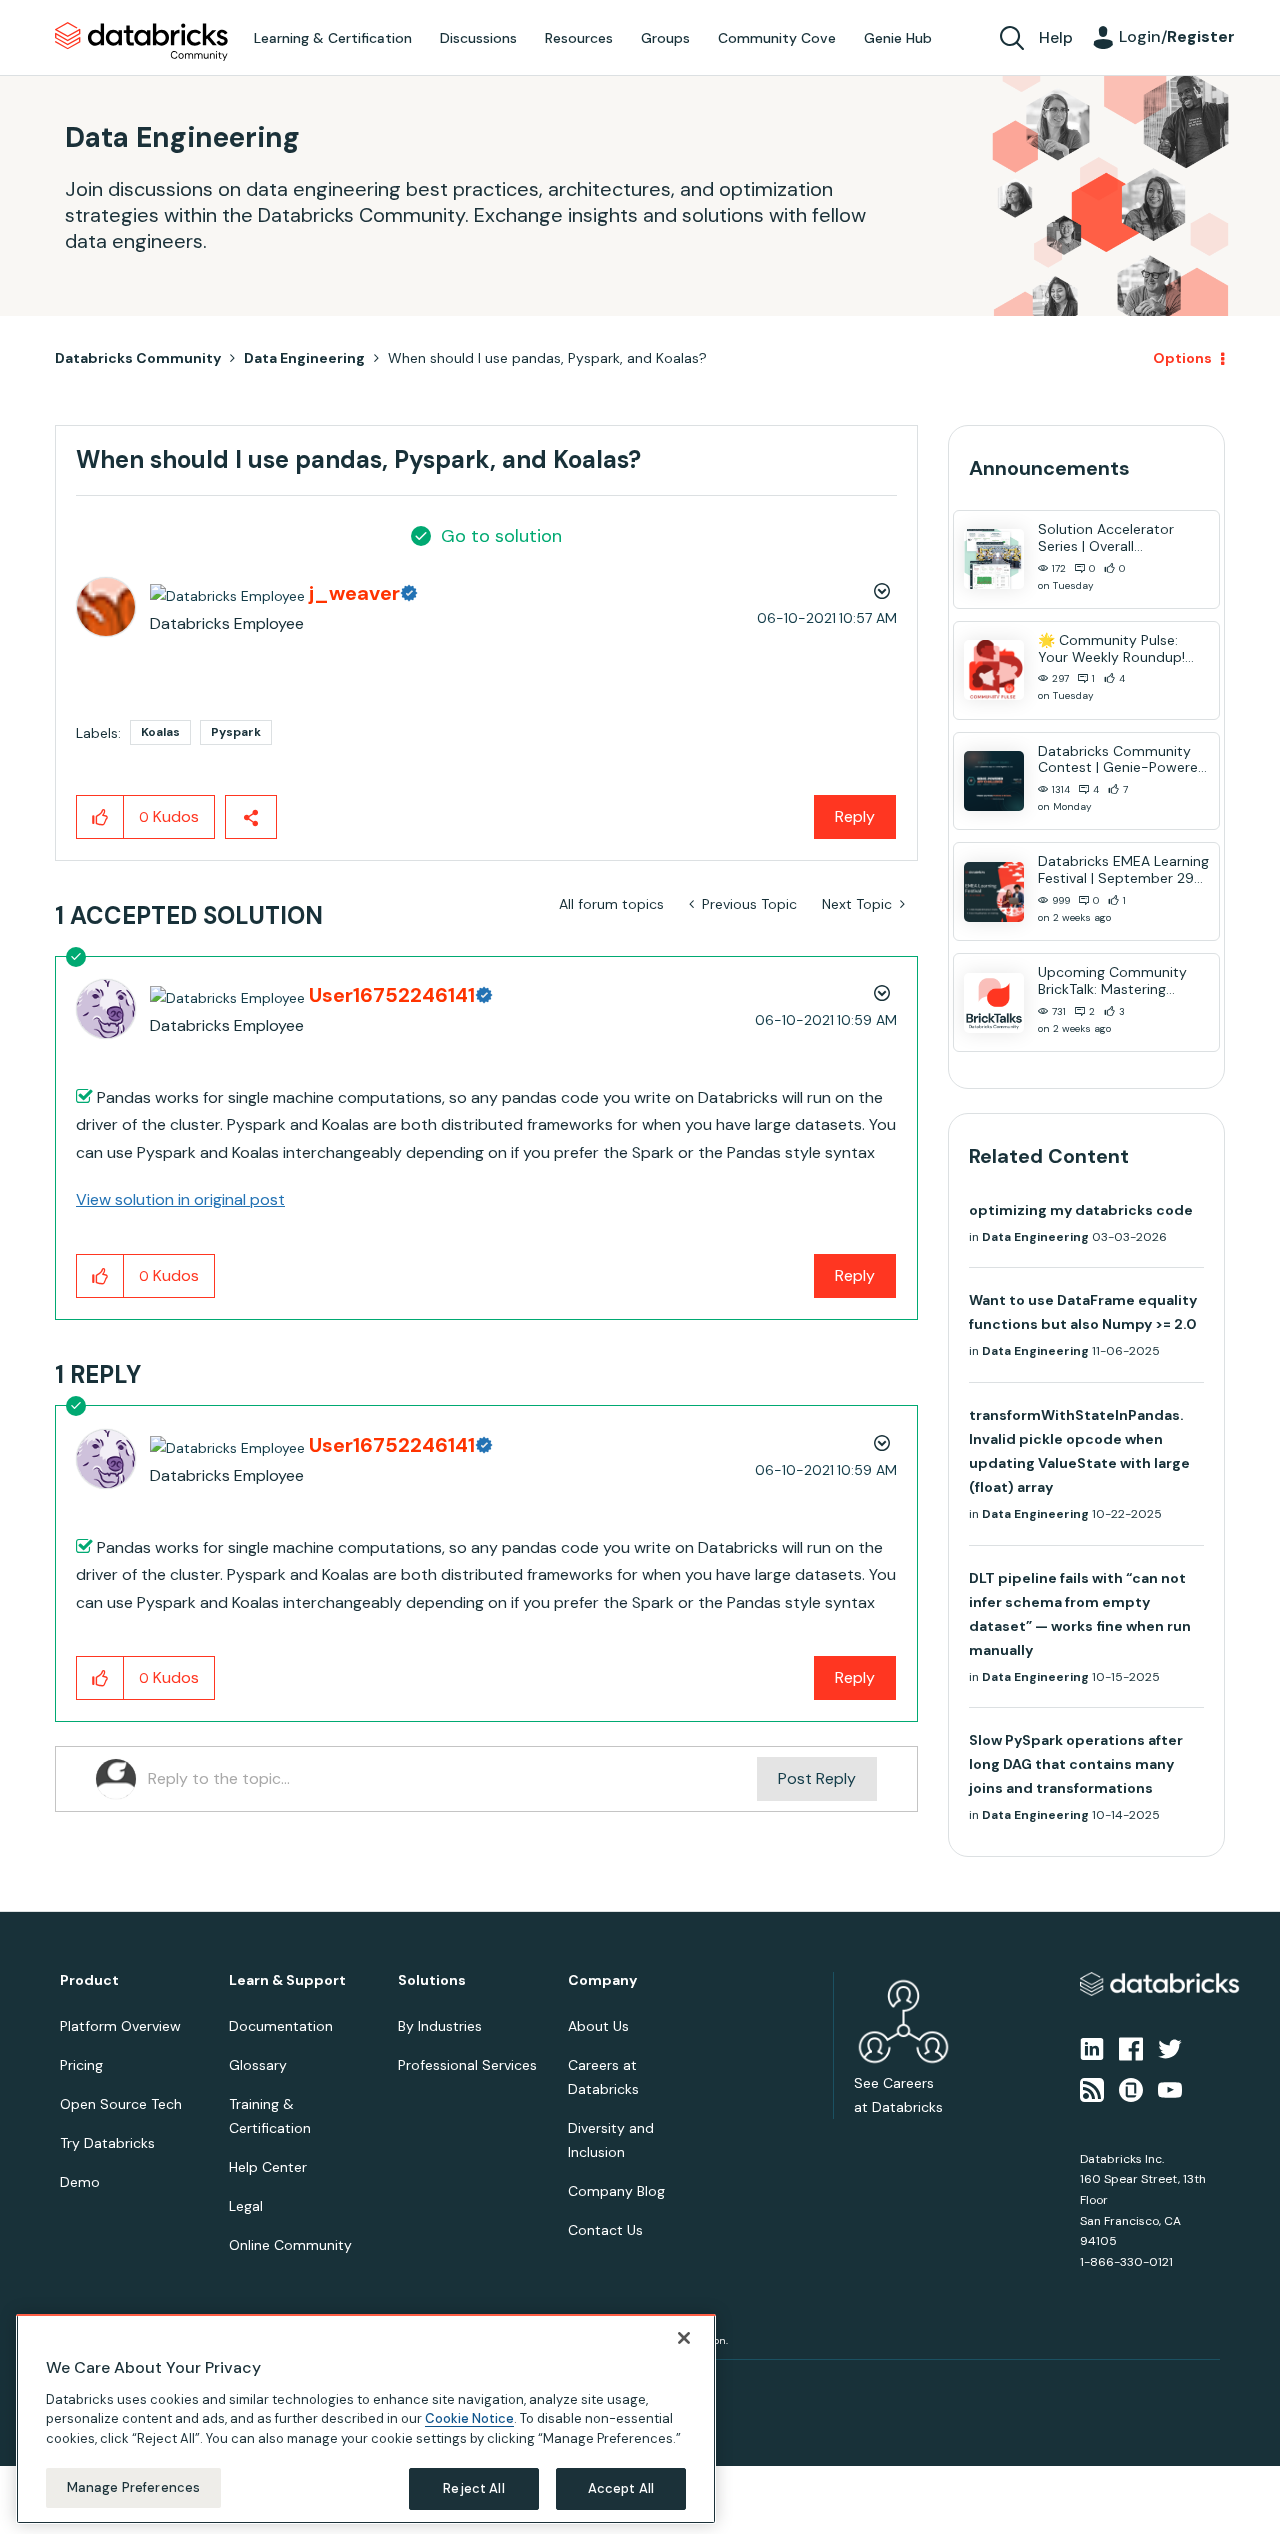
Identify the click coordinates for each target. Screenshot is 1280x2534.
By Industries (440, 2026)
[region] (366, 2419)
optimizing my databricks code (1081, 1210)
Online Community (290, 2245)
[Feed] (1092, 2088)
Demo (80, 2182)
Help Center (268, 2167)
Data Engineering (304, 358)
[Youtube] (1170, 2088)
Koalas (160, 732)
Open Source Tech (121, 2104)
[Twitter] (1170, 2048)
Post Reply (817, 1778)
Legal (246, 2206)
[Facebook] (1131, 2048)
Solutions (432, 1980)
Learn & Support (287, 1980)
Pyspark (236, 732)
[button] (100, 817)
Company (602, 1980)
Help (1056, 37)
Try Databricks (107, 2143)
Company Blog (616, 2191)
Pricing (81, 2065)
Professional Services (467, 2065)
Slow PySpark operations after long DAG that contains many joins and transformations (1076, 1764)
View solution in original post (180, 1199)
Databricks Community (141, 42)
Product (89, 1980)
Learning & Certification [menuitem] (333, 38)
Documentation (281, 2026)
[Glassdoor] (1131, 2088)
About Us (598, 2026)
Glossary (258, 2065)
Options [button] (1182, 358)
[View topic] (994, 559)
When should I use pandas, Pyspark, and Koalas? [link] (547, 358)
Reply (855, 816)
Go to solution (501, 536)
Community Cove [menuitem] (777, 38)
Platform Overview (120, 2026)
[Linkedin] (1092, 2048)
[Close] (684, 2338)
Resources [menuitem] (579, 38)
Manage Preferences (133, 2487)
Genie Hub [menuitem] (898, 38)
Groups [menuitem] (665, 38)
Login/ (1177, 36)
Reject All (473, 2488)
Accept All (621, 2488)
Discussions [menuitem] (478, 38)
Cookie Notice (469, 2418)
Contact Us (605, 2230)
